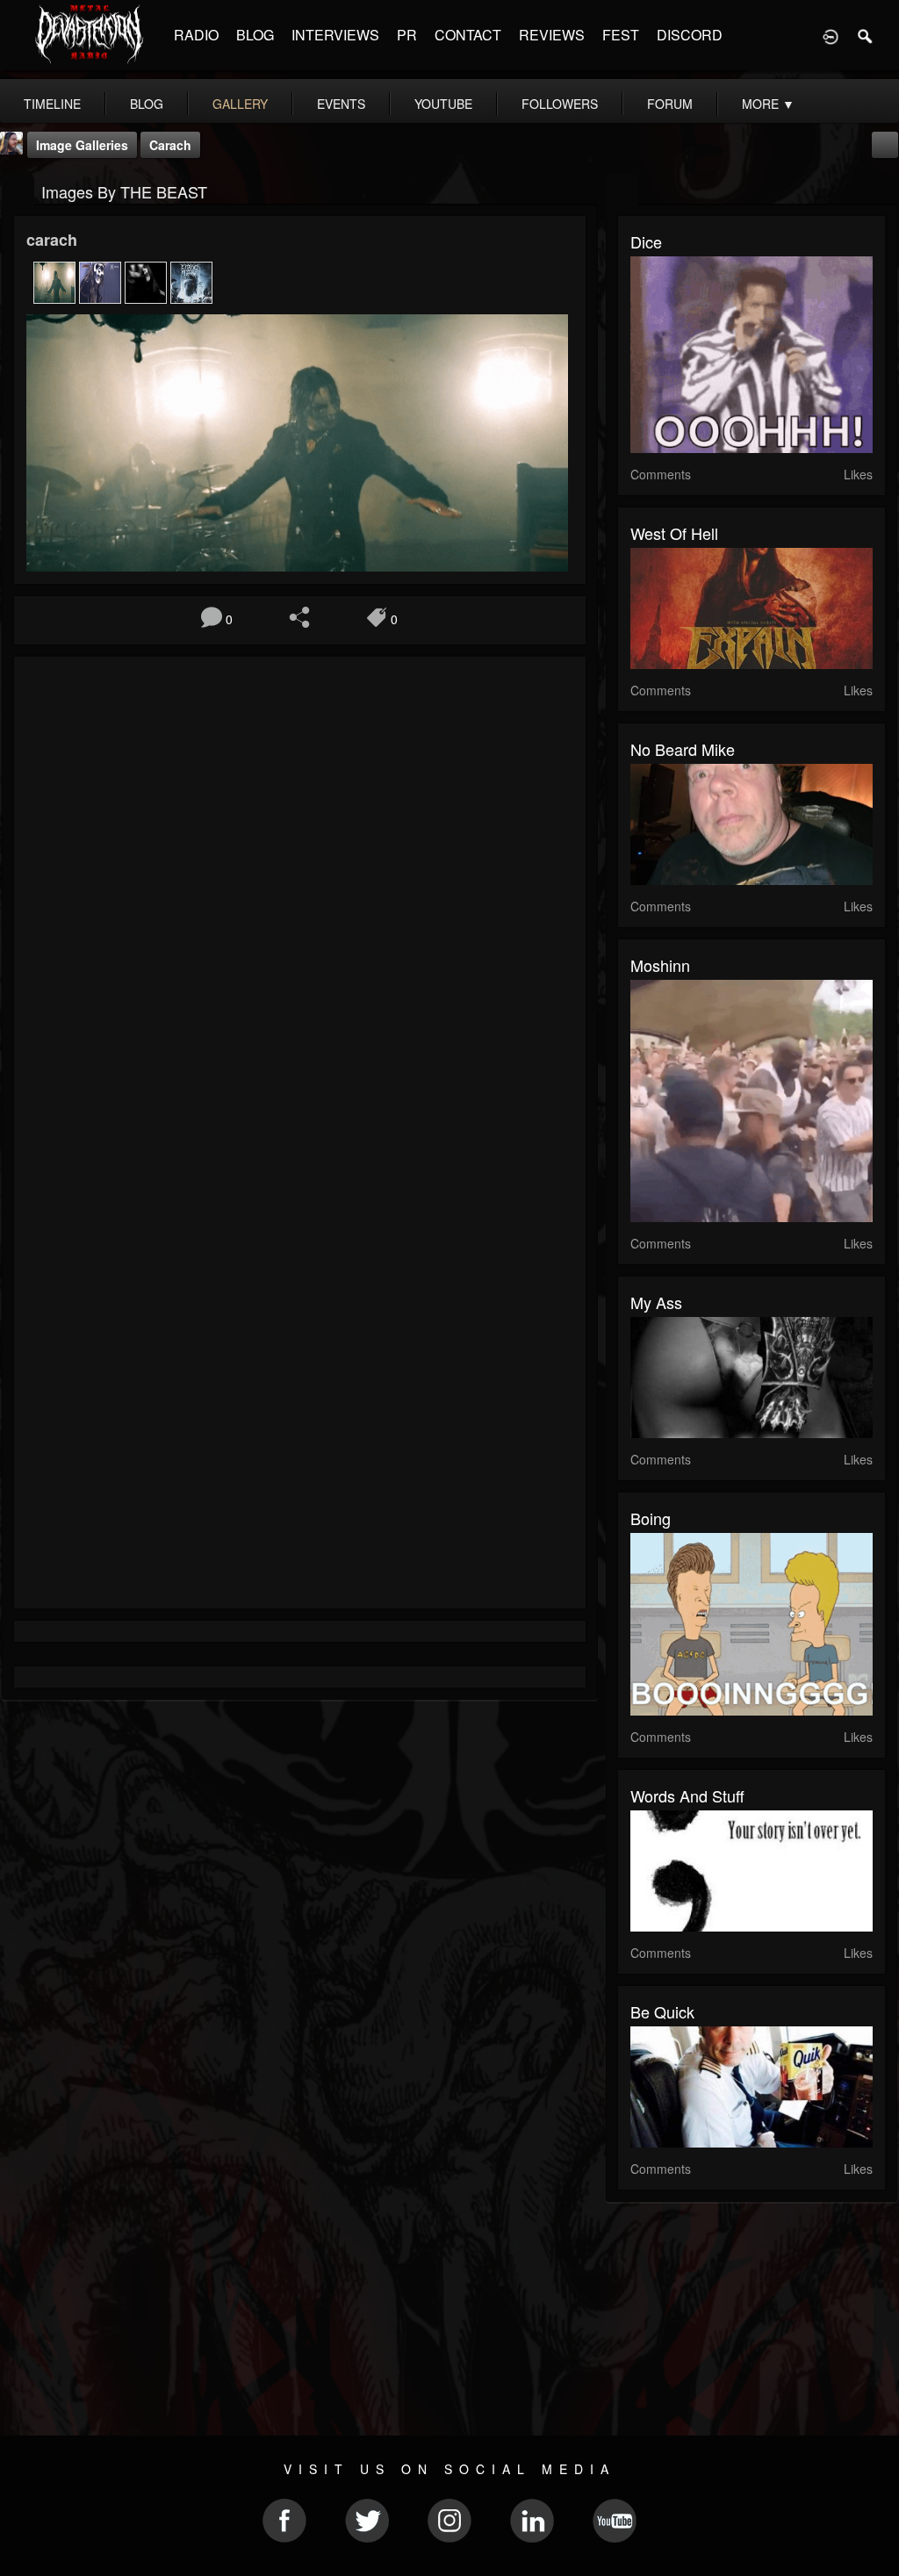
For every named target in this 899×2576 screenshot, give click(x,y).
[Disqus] (300, 904)
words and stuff (687, 1795)
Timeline (52, 104)
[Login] (831, 35)
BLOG (255, 35)
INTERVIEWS (335, 35)
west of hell (674, 533)
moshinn (660, 965)
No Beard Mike (683, 749)
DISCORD (690, 35)
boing (651, 1518)
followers (560, 104)
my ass (656, 1302)
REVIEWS (552, 35)
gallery (240, 104)
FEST (621, 35)
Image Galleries (82, 145)
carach (170, 145)
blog (147, 104)
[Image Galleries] (18, 190)
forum (670, 104)
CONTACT (468, 35)
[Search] (866, 35)
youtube (443, 104)
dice (646, 241)
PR (407, 35)
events (341, 104)
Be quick (662, 2011)
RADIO (196, 35)
